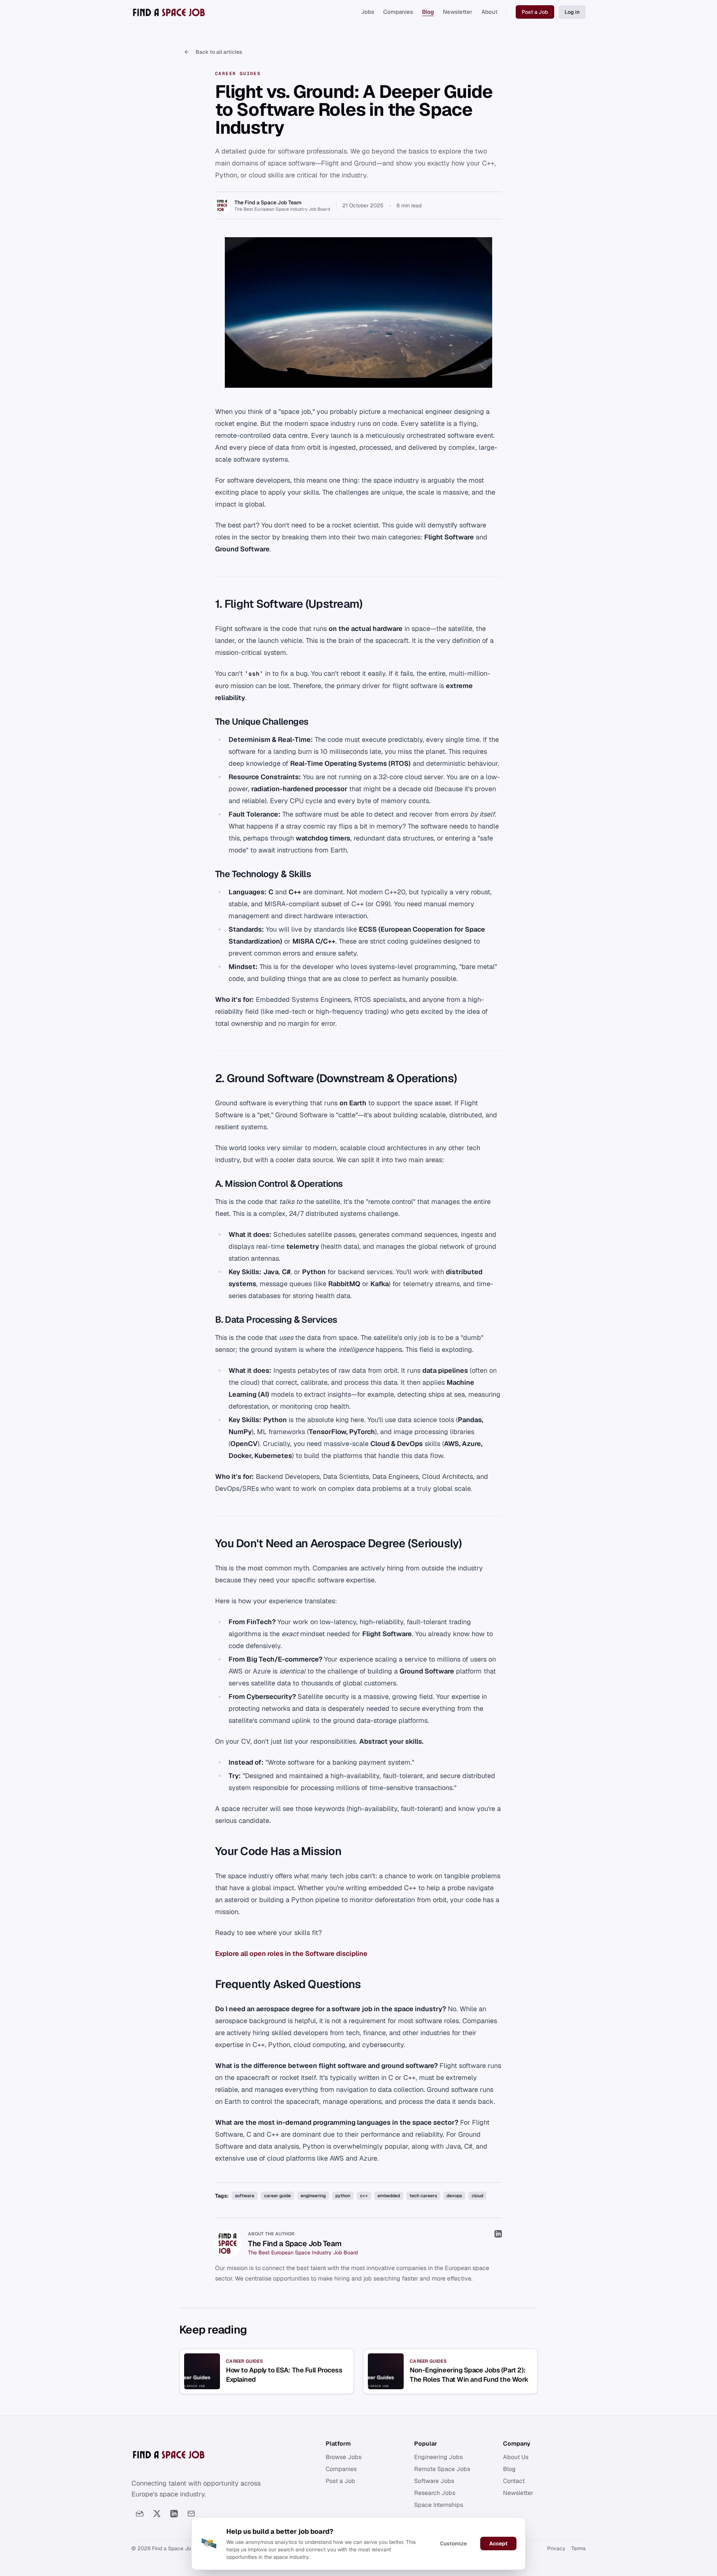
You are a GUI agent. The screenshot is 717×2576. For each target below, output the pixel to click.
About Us (516, 2457)
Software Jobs (434, 2481)
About (489, 12)
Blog (428, 12)
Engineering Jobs (438, 2457)
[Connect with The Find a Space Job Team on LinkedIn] (498, 2234)
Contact (514, 2481)
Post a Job (535, 12)
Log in (572, 12)
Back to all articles (219, 52)
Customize (453, 2544)
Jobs (368, 12)
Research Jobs (435, 2493)
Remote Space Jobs (442, 2469)
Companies (398, 12)
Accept (498, 2544)
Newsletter (458, 12)
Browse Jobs (344, 2457)
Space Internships (439, 2505)
